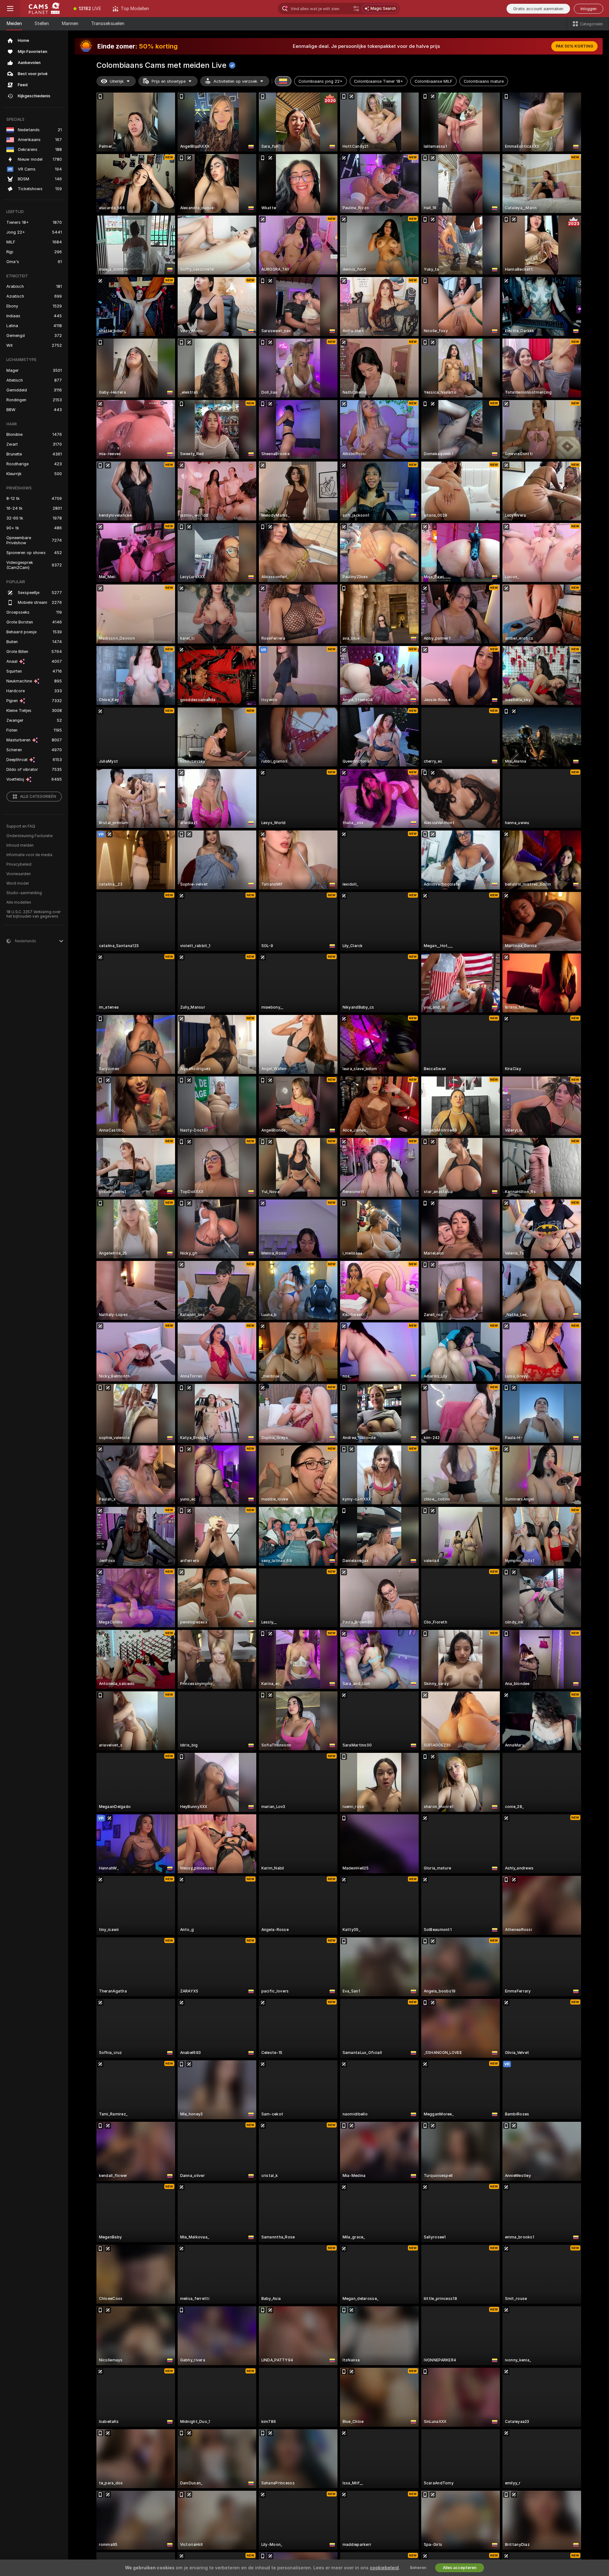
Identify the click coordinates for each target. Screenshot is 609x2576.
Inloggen (589, 9)
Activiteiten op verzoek (235, 81)
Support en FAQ (21, 826)
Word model (18, 883)
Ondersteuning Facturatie (29, 836)
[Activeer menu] (10, 9)
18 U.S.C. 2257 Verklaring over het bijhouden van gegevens (33, 914)
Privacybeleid (19, 864)
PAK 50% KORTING (574, 46)
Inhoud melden (20, 845)
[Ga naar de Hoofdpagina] (44, 9)
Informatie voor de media (29, 855)
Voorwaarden (19, 874)
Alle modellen (19, 902)
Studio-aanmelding (24, 893)
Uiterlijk (117, 81)
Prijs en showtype (169, 81)
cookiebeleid (384, 2568)
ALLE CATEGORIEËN (38, 797)
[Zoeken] (356, 9)
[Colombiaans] (283, 81)
